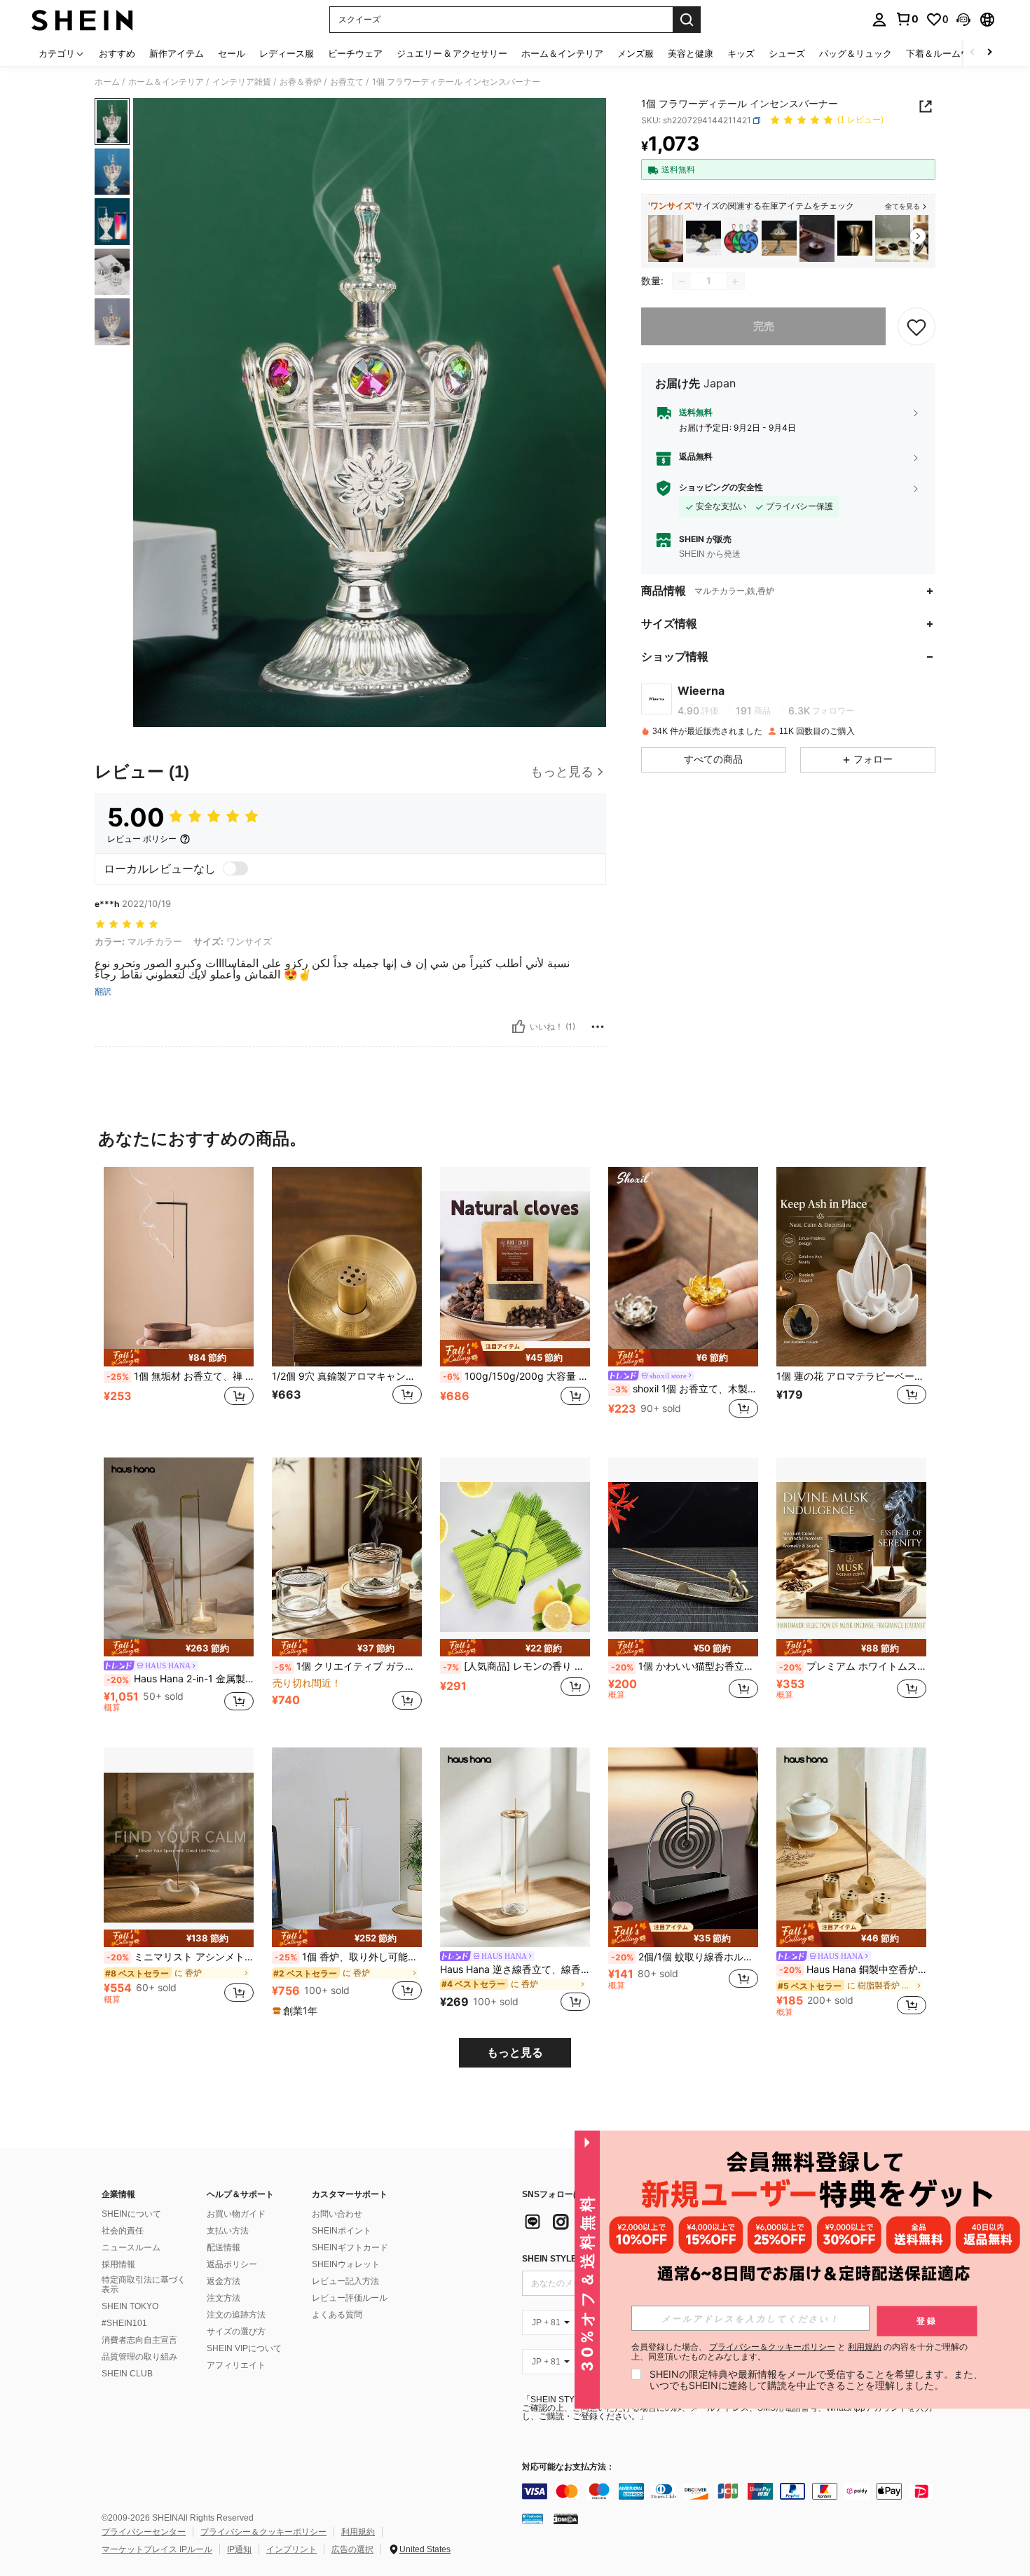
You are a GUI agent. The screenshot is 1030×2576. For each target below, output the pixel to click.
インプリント (291, 2549)
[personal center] (879, 20)
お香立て (347, 82)
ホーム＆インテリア (166, 82)
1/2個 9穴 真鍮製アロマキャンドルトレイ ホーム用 (347, 1376)
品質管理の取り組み (139, 2357)
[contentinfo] (732, 2491)
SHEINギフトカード (350, 2248)
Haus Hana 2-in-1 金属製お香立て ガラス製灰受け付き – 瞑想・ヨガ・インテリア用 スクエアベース (180, 1679)
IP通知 (239, 2549)
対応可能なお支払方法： (568, 2467)
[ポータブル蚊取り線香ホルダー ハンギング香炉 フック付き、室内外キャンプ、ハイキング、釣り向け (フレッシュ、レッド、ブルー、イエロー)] (741, 238)
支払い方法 (228, 2231)
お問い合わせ (337, 2214)
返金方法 (224, 2281)
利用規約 (358, 2532)
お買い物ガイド (236, 2214)
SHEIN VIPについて (244, 2348)
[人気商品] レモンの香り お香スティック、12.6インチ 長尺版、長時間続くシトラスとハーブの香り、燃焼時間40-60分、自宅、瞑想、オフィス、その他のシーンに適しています (516, 1666)
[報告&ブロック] (598, 1027)
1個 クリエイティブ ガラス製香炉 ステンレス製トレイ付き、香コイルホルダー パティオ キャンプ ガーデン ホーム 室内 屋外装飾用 (348, 1666)
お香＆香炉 (301, 82)
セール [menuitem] (232, 53)
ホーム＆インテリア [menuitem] (562, 53)
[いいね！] (519, 1027)
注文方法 (224, 2298)
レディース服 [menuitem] (287, 53)
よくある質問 (337, 2315)
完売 (764, 327)
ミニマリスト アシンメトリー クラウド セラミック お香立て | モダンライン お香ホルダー (180, 1957)
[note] (179, 1358)
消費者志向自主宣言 (139, 2340)
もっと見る (515, 2052)
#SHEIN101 (124, 2323)
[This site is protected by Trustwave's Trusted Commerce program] (533, 2519)
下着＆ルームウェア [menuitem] (947, 53)
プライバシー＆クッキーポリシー (263, 2532)
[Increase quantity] (735, 282)
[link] (907, 19)
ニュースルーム (131, 2248)
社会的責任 (123, 2231)
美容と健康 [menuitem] (691, 53)
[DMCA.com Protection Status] (566, 2519)
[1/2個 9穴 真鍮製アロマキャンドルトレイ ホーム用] (347, 1267)
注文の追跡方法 (236, 2315)
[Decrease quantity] (682, 282)
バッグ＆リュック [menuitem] (856, 53)
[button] (963, 20)
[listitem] (666, 238)
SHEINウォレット (346, 2264)
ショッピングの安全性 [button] (721, 488)
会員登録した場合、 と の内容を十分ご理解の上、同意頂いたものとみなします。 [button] (799, 2352)
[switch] (235, 868)
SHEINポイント (342, 2231)
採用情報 (118, 2264)
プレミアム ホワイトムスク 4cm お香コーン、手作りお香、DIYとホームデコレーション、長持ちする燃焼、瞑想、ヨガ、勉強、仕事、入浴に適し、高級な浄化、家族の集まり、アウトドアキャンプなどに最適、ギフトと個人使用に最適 (853, 1666)
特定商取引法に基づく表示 (144, 2285)
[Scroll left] (973, 53)
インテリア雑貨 (242, 82)
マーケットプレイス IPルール (157, 2549)
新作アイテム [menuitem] (177, 53)
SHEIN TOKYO (130, 2306)
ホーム (107, 82)
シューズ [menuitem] (787, 53)
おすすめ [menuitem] (117, 53)
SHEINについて (131, 2214)
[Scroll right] (989, 53)
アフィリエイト (236, 2365)
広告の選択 (352, 2549)
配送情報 (224, 2248)
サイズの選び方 (236, 2332)
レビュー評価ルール (350, 2298)
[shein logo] (82, 20)
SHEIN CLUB (127, 2374)
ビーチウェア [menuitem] (355, 53)
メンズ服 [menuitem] (636, 53)
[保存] (916, 327)
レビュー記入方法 (345, 2281)
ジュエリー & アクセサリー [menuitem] (452, 53)
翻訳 (103, 992)
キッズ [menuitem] (741, 53)
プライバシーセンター (144, 2532)
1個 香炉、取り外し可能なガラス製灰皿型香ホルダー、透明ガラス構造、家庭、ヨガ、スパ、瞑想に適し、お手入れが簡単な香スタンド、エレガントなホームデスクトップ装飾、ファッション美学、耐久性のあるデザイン (348, 1957)
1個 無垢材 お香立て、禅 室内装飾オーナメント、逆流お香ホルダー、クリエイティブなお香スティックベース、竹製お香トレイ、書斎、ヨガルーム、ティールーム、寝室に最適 (180, 1376)
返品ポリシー (232, 2264)
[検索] (687, 20)
